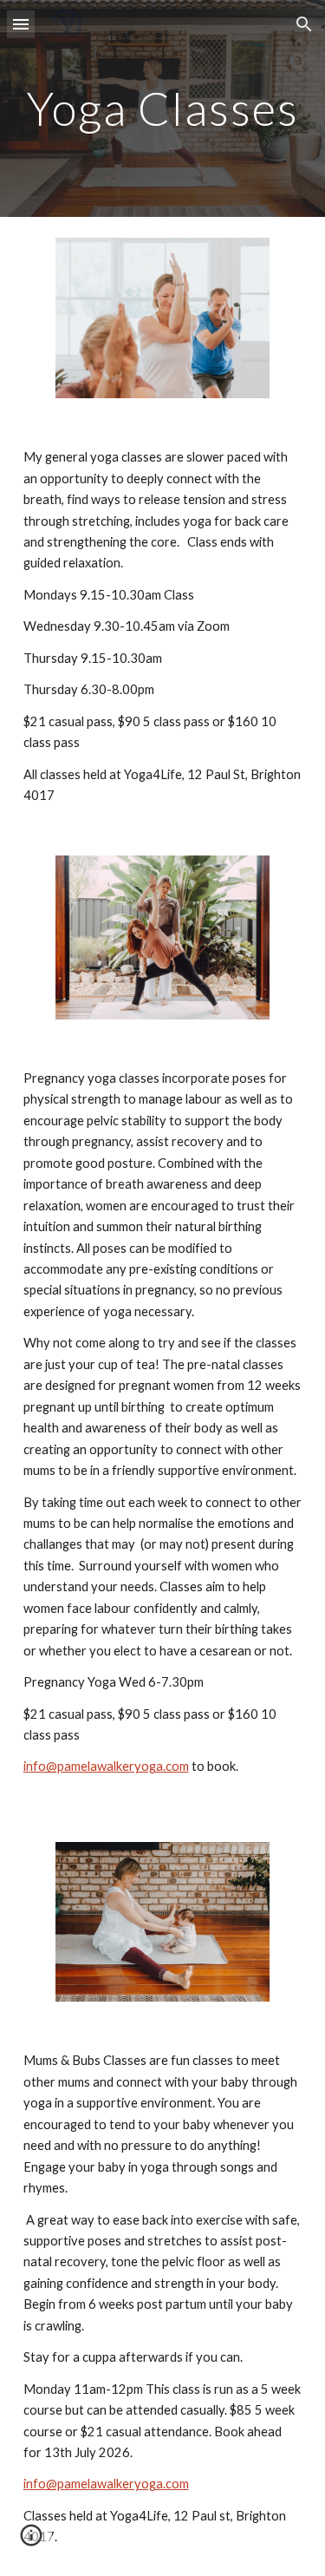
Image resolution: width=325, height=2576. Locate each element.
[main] (163, 108)
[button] (21, 24)
